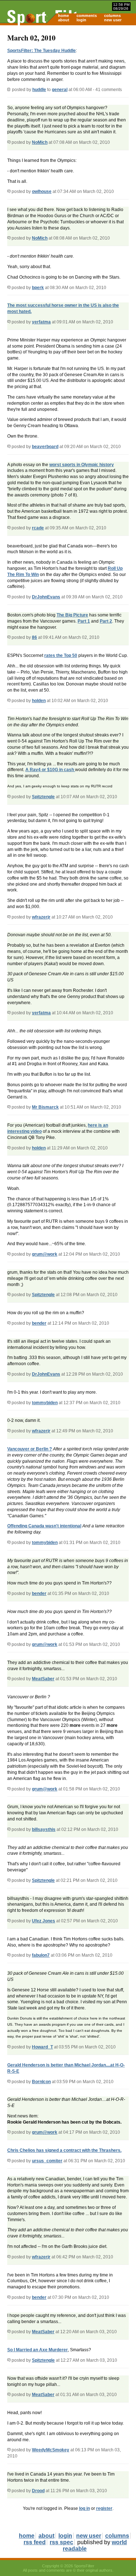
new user (113, 20)
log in (85, 2508)
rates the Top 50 (61, 655)
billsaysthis (44, 1829)
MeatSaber (43, 1679)
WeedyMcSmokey (51, 2450)
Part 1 (84, 621)
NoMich (40, 142)
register (104, 2508)
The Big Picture (72, 615)
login (81, 20)
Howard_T (42, 2047)
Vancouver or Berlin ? (30, 1449)
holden (39, 701)
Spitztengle (43, 797)
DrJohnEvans (46, 597)
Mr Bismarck (45, 1107)
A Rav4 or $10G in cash (50, 770)
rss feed (35, 2542)
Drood (38, 2491)
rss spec (61, 2542)
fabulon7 (41, 1955)
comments (87, 16)
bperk (38, 288)
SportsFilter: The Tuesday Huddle (42, 51)
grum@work (45, 1254)
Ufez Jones (44, 1921)
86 (34, 637)
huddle (39, 90)
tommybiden (45, 1403)
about (64, 20)
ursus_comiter (47, 2161)
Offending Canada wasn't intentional (44, 1526)
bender (39, 1323)
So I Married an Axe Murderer (38, 2350)
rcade (38, 528)
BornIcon (41, 2082)
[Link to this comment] (9, 142)
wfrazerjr (41, 917)
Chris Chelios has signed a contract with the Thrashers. (64, 2150)
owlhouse (42, 192)
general (60, 90)
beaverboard (45, 447)
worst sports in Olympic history (82, 465)
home (63, 16)
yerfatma (41, 322)
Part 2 (106, 621)
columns (112, 16)
